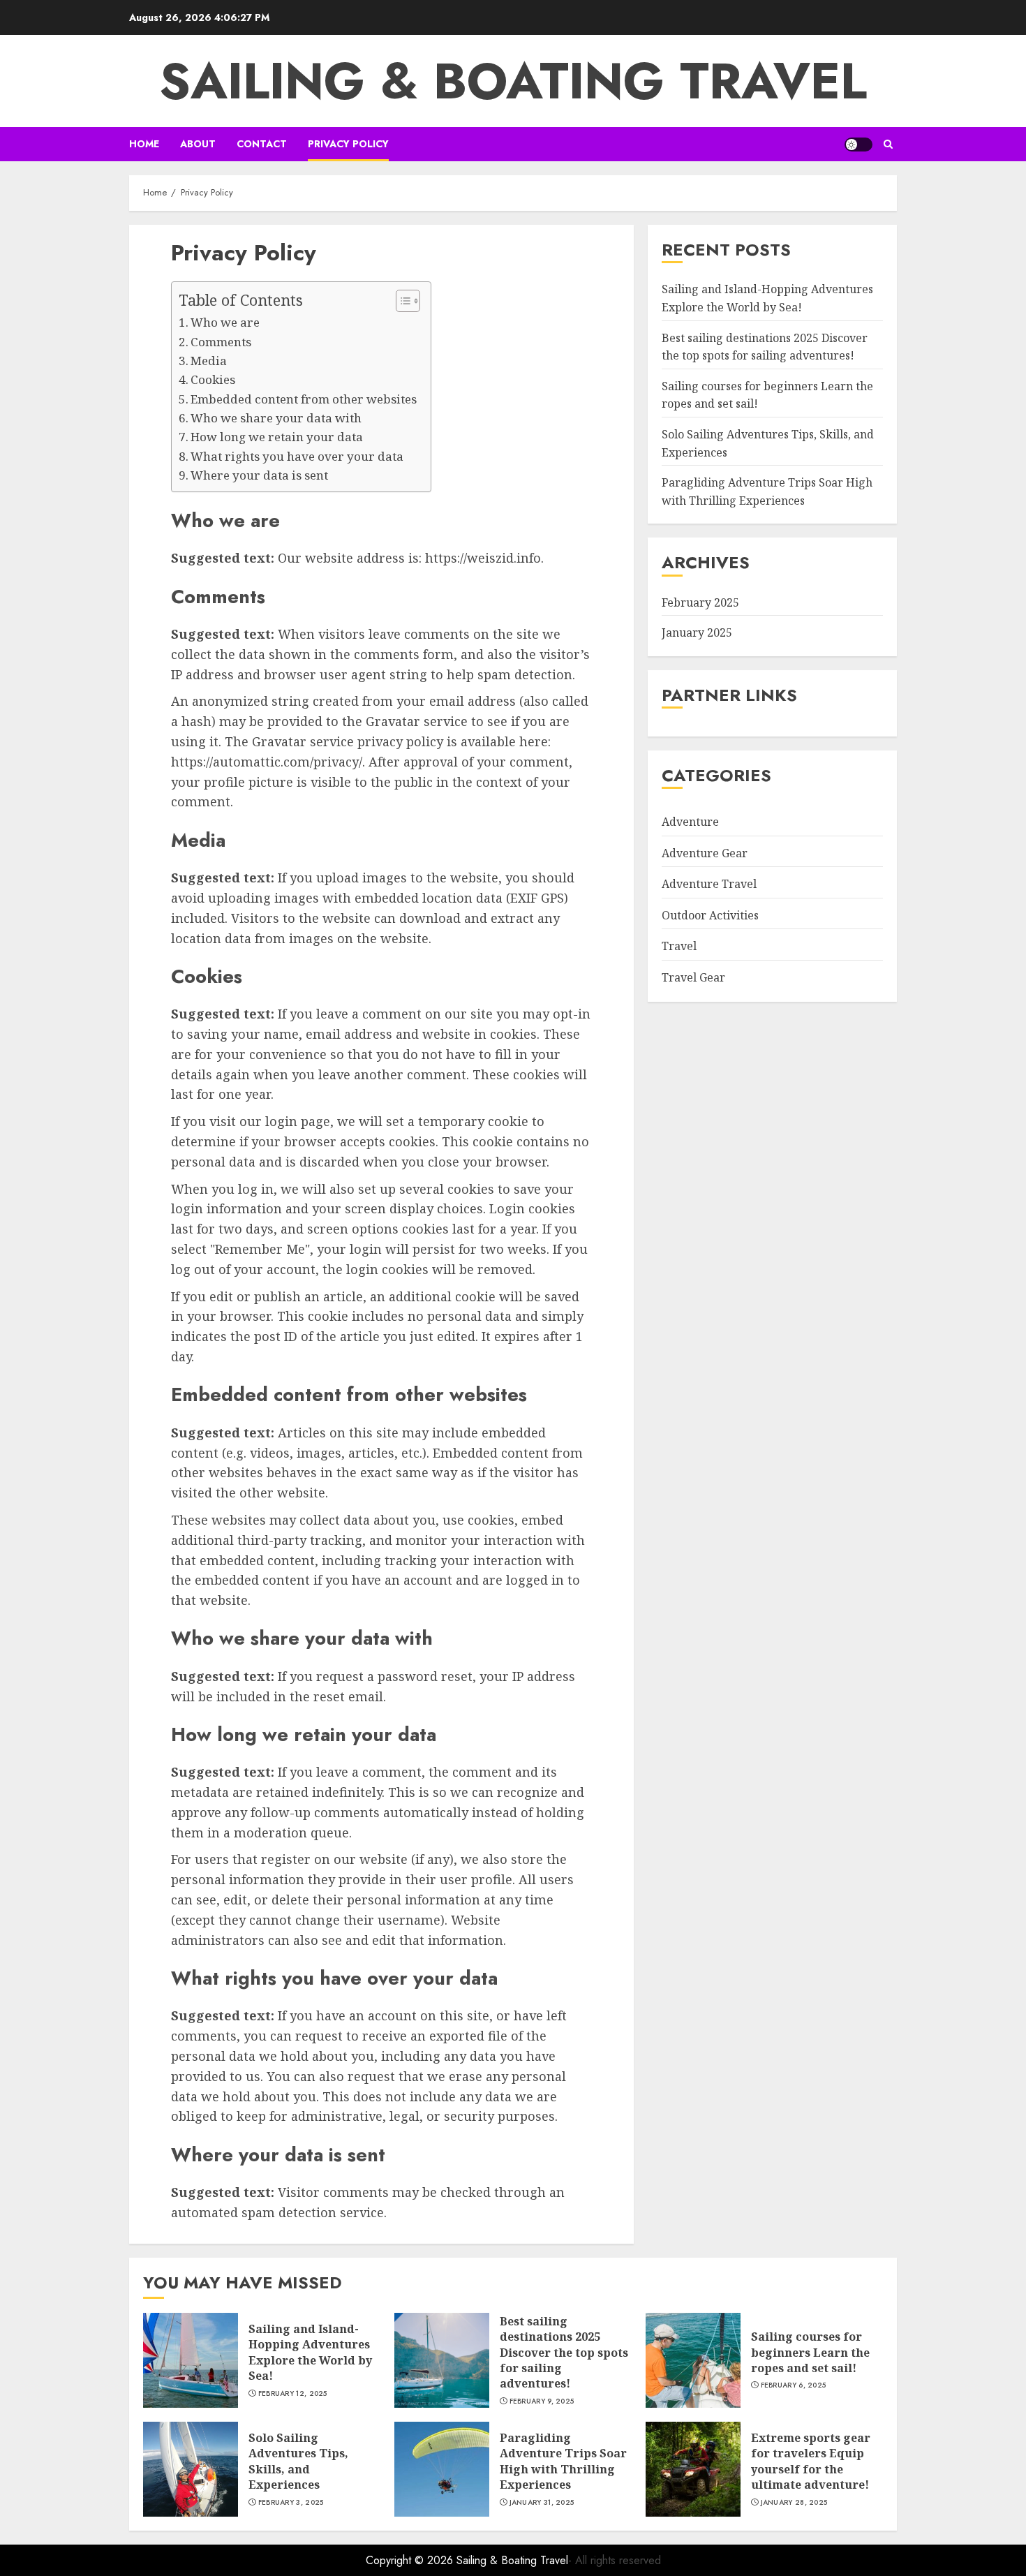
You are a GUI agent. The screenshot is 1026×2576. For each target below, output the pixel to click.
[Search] (888, 144)
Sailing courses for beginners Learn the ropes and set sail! (810, 2352)
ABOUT (198, 144)
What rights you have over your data (297, 456)
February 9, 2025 (542, 2401)
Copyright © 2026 (411, 2560)
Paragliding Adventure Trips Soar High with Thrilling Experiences (767, 491)
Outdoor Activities (710, 915)
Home (144, 144)
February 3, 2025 (291, 2503)
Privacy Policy (348, 144)
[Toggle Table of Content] (401, 301)
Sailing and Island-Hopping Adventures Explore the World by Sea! (310, 2352)
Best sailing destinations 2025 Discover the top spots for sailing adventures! (564, 2353)
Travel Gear (693, 977)
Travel (679, 946)
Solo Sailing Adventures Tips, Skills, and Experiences (298, 2461)
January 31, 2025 (542, 2503)
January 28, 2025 (794, 2503)
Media (209, 361)
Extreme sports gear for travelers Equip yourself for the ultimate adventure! (811, 2461)
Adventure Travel (709, 884)
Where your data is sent (259, 475)
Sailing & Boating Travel (513, 81)
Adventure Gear (705, 852)
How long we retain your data (277, 437)
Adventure (690, 822)
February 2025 (700, 602)
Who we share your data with (276, 418)
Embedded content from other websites (304, 399)
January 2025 (697, 632)
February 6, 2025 (794, 2385)
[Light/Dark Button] (858, 145)
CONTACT (262, 144)
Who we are (225, 322)
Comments (221, 342)
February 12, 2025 (293, 2394)
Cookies (213, 379)
